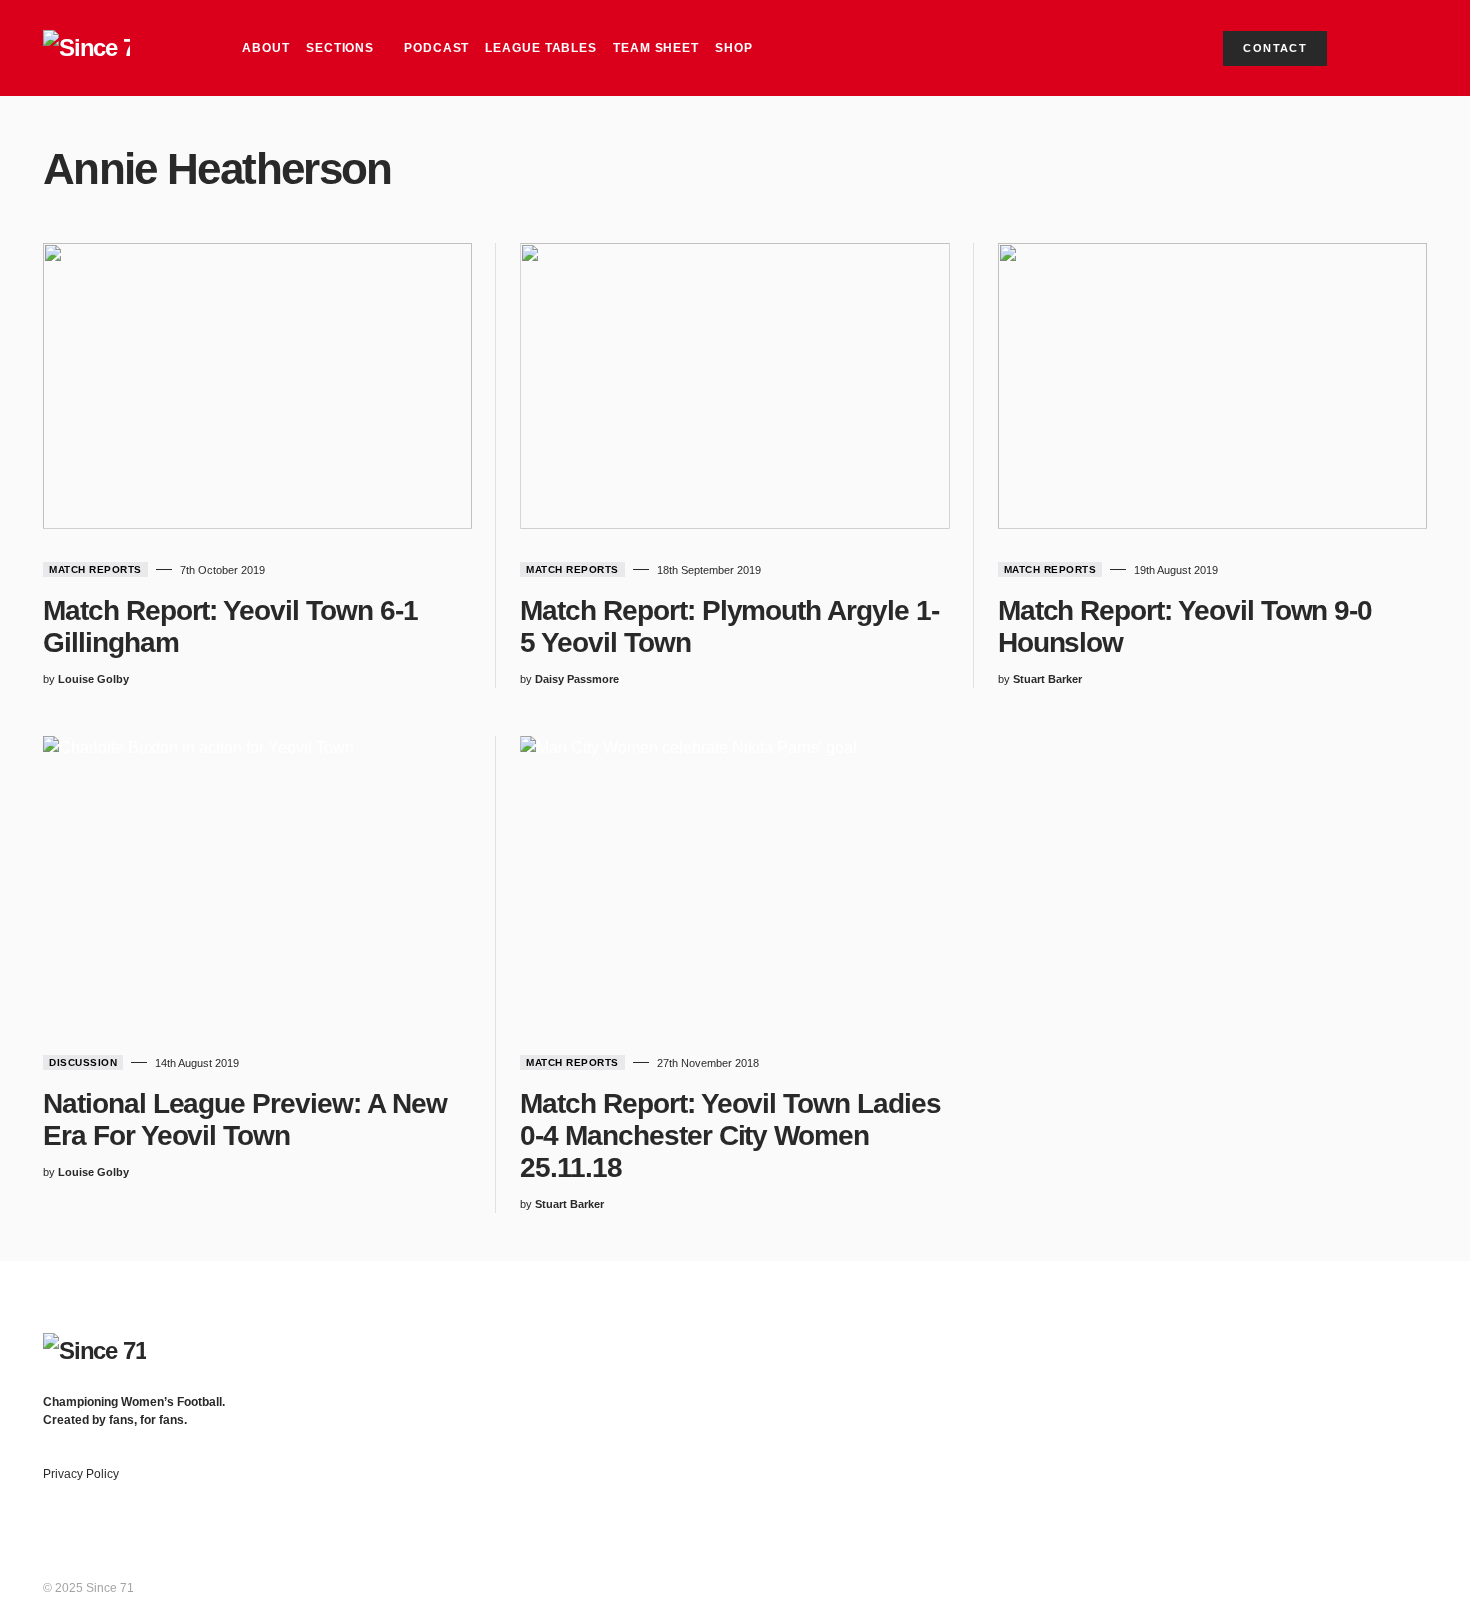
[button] (1409, 48)
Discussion (83, 1062)
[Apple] (1419, 1343)
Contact (1275, 48)
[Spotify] (1380, 1343)
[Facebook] (1262, 1343)
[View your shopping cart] (1373, 48)
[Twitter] (1301, 1343)
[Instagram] (1341, 1343)
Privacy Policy (81, 1474)
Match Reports (95, 569)
